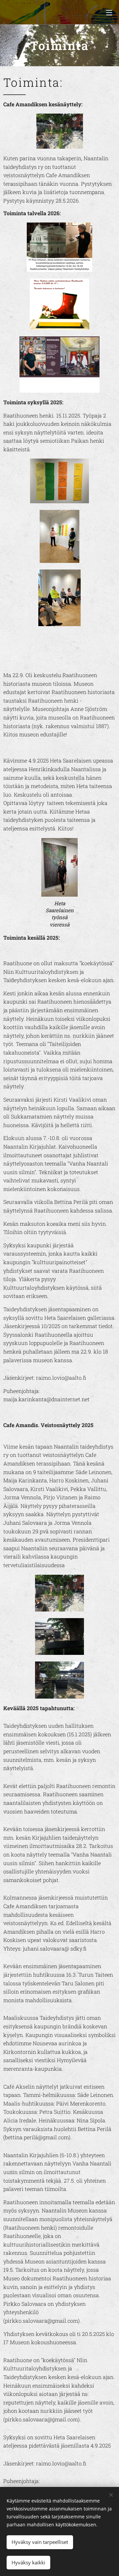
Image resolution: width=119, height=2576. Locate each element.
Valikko (109, 12)
